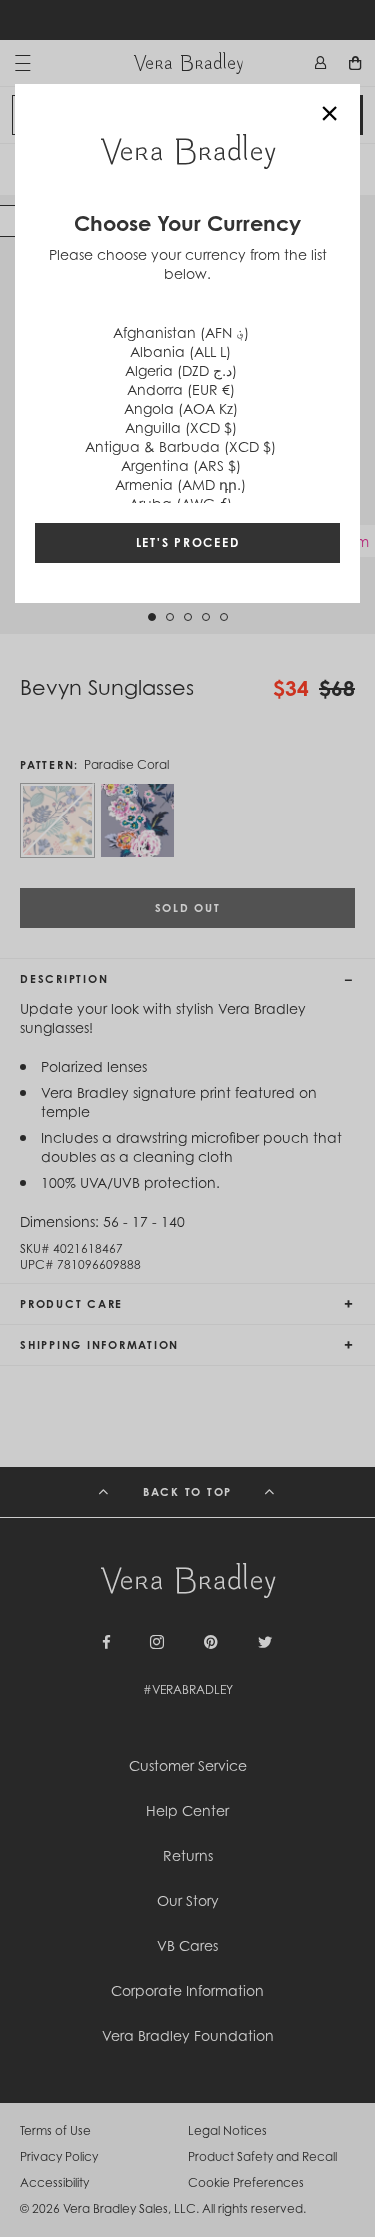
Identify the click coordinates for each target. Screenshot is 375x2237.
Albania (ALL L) (180, 351)
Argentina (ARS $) (181, 465)
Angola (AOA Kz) (181, 408)
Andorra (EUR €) (181, 389)
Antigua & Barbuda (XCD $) (180, 446)
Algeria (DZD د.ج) (181, 370)
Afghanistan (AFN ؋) (181, 332)
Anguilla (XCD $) (181, 427)
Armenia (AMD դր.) (180, 484)
